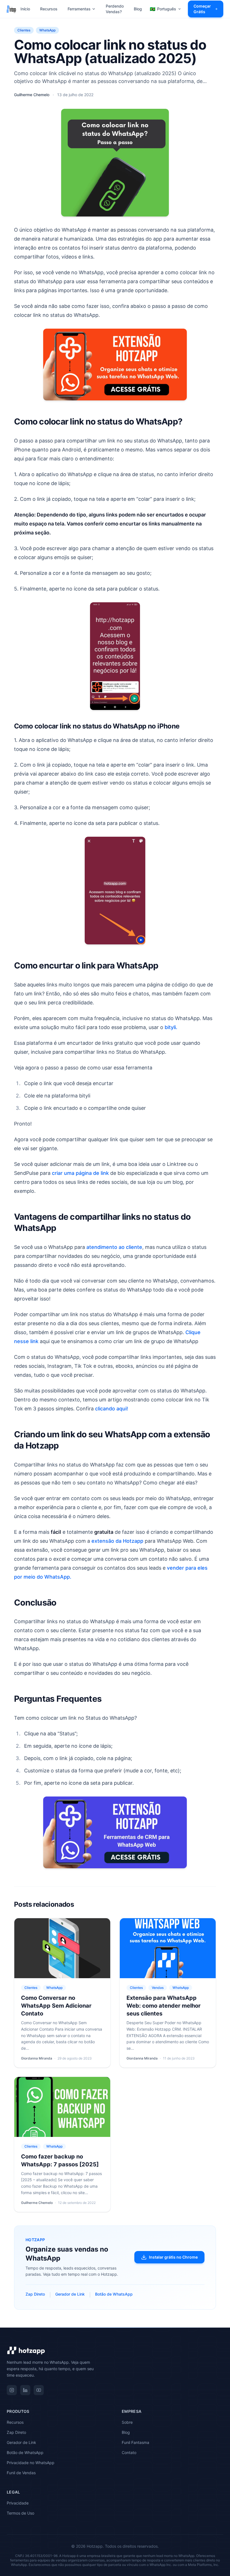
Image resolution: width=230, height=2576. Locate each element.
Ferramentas (79, 9)
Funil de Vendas (21, 2473)
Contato (129, 2452)
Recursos (49, 9)
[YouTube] (39, 2390)
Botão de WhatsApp (114, 2294)
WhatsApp (47, 30)
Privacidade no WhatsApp (31, 2463)
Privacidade (18, 2503)
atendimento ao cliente (114, 1247)
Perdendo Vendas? (115, 9)
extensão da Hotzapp (117, 1541)
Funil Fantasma (135, 2442)
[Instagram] (12, 2390)
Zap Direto (35, 2294)
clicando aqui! (111, 1409)
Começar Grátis (202, 9)
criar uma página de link (80, 1173)
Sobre (127, 2422)
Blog (138, 9)
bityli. (171, 1027)
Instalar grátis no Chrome (173, 2257)
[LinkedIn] (25, 2390)
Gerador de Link (70, 2294)
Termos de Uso (20, 2513)
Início (25, 9)
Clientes (24, 30)
